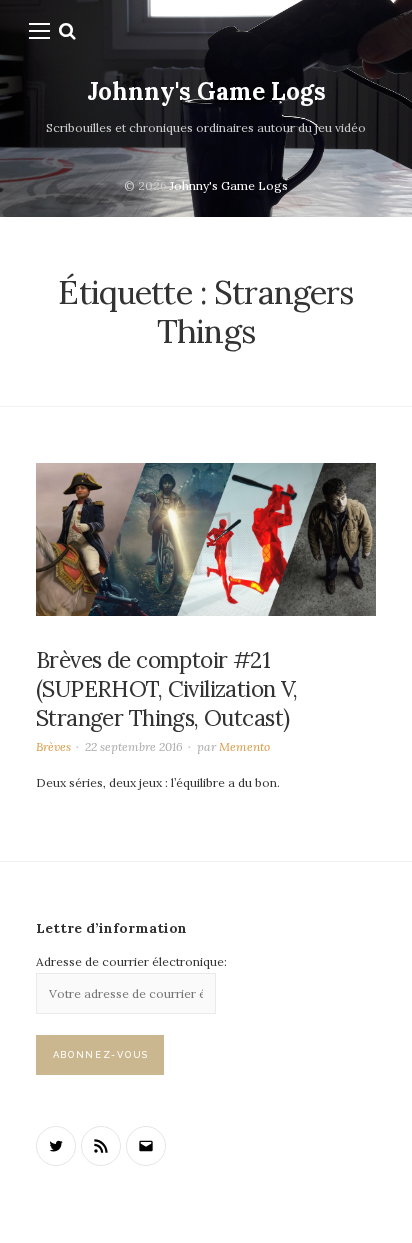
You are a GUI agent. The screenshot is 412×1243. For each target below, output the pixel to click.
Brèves (53, 746)
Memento (244, 746)
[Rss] (101, 1146)
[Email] (146, 1146)
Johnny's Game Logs (206, 91)
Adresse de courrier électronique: (131, 961)
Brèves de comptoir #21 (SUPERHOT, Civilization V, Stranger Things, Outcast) (167, 689)
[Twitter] (56, 1146)
